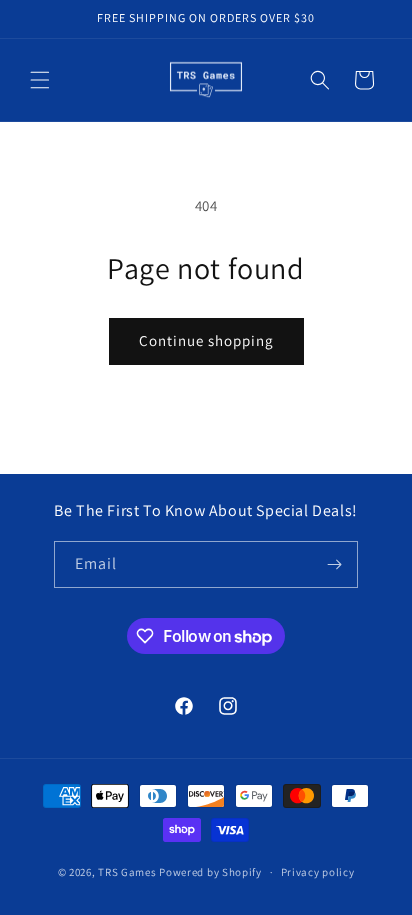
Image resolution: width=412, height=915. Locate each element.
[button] (40, 80)
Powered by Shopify (210, 872)
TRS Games (127, 872)
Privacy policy (318, 872)
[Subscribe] (335, 564)
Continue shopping (206, 340)
